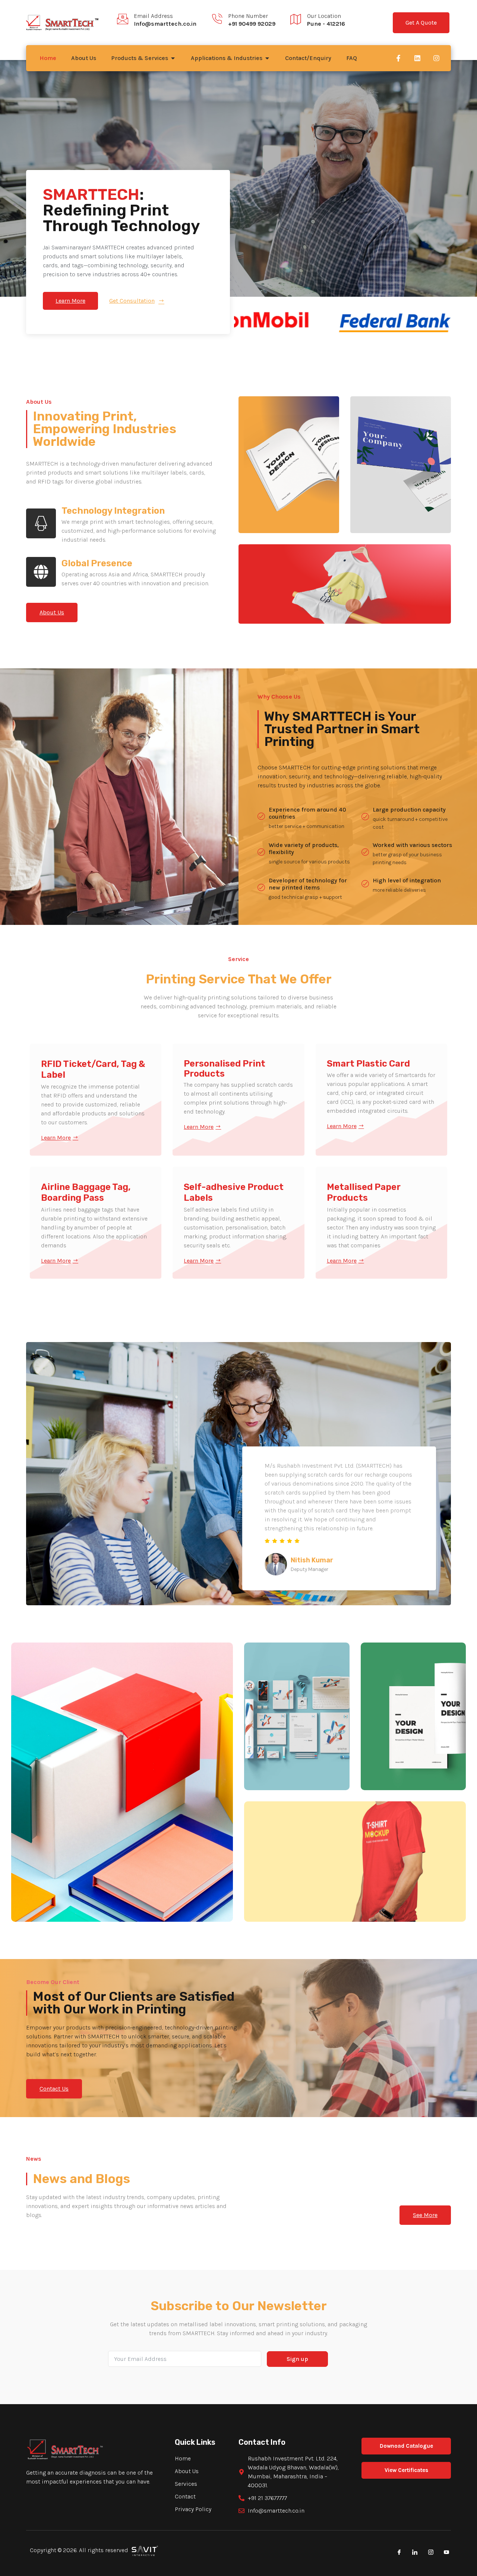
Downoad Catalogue (406, 2446)
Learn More (56, 1138)
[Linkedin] (417, 58)
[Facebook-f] (398, 58)
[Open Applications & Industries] (267, 58)
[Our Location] (296, 19)
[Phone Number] (217, 19)
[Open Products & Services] (173, 58)
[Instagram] (436, 58)
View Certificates (406, 2470)
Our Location (324, 16)
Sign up (297, 2359)
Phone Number (248, 16)
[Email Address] (123, 19)
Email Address (153, 16)
